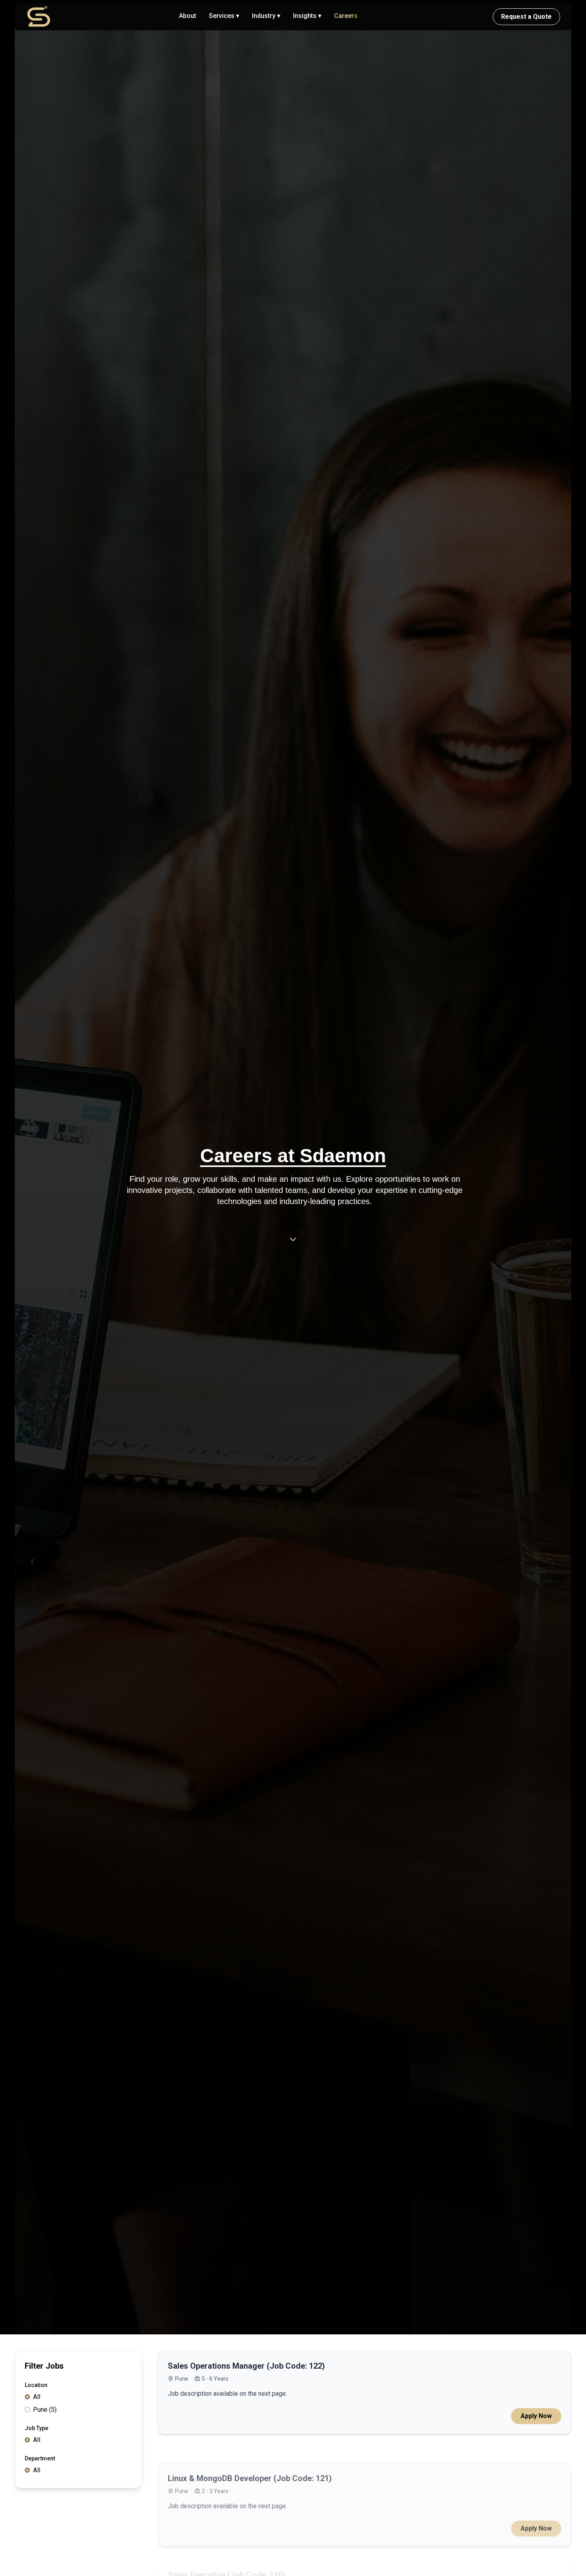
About (188, 16)
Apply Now (536, 2416)
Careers (346, 16)
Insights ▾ (307, 16)
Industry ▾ (266, 16)
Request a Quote (526, 17)
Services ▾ (224, 16)
